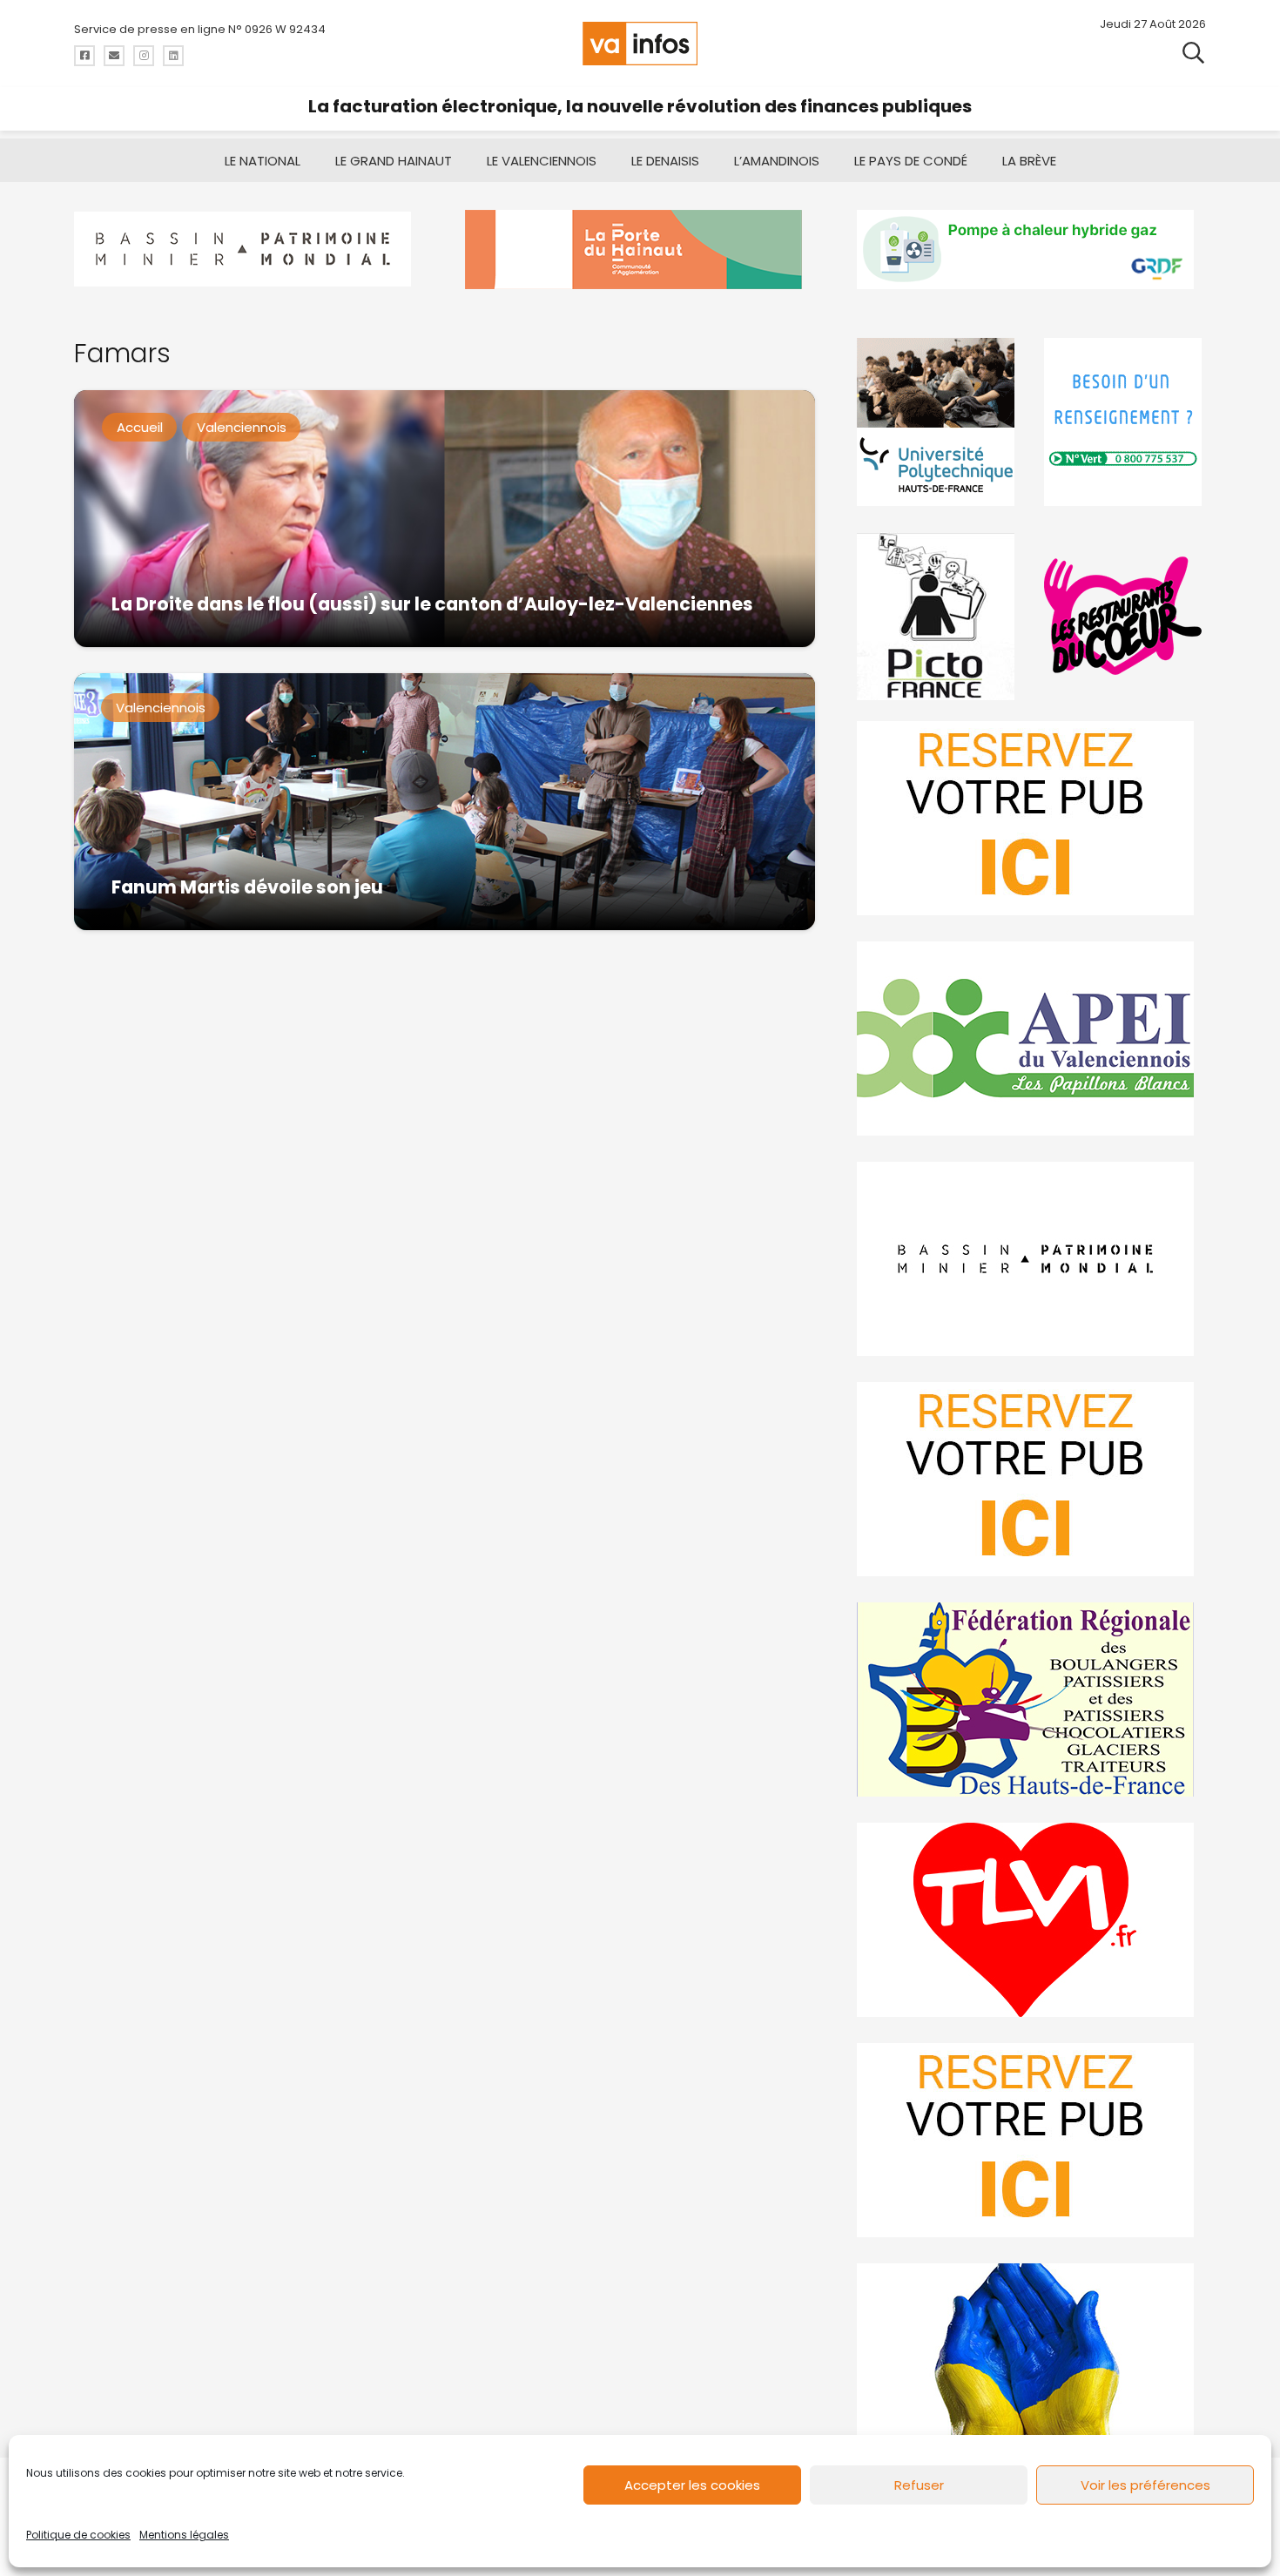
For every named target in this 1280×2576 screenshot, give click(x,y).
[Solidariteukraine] (1031, 2360)
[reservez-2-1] (1031, 818)
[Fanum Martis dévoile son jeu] (445, 802)
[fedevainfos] (1031, 1699)
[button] (1193, 52)
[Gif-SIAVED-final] (1125, 422)
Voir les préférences (1145, 2485)
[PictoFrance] (938, 616)
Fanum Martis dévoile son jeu (247, 887)
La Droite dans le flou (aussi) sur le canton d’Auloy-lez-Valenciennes (432, 604)
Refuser (919, 2485)
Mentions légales (184, 2535)
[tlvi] (1031, 1920)
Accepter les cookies (692, 2485)
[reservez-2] (1031, 1479)
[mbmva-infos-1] (1031, 1259)
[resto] (1125, 616)
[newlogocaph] (640, 250)
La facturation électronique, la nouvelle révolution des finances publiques (640, 106)
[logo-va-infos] (640, 44)
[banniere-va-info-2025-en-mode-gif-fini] (1031, 250)
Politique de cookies (78, 2535)
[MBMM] (249, 250)
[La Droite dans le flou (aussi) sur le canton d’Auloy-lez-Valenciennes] (445, 519)
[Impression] (1031, 1038)
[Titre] (84, 56)
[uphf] (938, 422)
